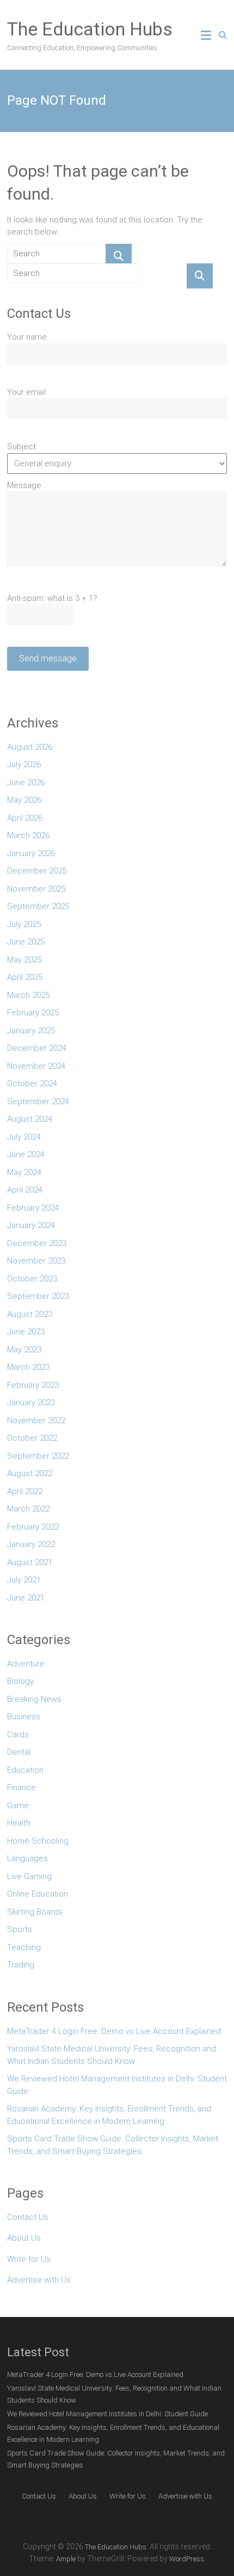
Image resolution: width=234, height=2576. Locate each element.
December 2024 (37, 1048)
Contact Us (28, 2217)
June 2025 (26, 942)
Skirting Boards (35, 1912)
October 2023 (32, 1279)
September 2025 (38, 906)
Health (19, 1823)
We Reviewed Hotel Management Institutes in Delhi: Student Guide (117, 2085)
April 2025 (25, 977)
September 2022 (38, 1456)
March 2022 (28, 1509)
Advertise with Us (39, 2280)
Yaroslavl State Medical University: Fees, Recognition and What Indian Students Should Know (112, 2055)
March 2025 (28, 995)
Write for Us (29, 2259)
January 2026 (31, 853)
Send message (48, 658)
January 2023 (31, 1403)
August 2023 (30, 1314)
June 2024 (26, 1154)
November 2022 (36, 1421)
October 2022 (32, 1438)
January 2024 (31, 1225)
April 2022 (25, 1491)
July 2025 (24, 924)
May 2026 (24, 800)
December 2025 (37, 871)
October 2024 (32, 1084)
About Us (24, 2238)
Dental (19, 1752)
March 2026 (28, 835)
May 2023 (24, 1350)
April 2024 (25, 1190)
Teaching (24, 1947)
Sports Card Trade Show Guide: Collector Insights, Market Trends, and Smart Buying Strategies (113, 2145)
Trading (21, 1965)
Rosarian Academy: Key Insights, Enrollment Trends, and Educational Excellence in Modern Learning (109, 2115)
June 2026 (26, 783)
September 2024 (38, 1102)
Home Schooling (38, 1841)
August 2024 (30, 1119)
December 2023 (37, 1243)
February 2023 (33, 1385)
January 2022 (31, 1544)
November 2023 (36, 1261)
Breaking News (34, 1699)
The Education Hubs (90, 29)
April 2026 (25, 818)
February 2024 (33, 1208)
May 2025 (24, 960)
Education (25, 1770)
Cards (18, 1735)
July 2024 (24, 1137)
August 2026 (30, 747)
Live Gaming (29, 1876)
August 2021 (30, 1562)
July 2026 (24, 765)
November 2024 (36, 1066)
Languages (27, 1858)
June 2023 (26, 1332)
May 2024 (24, 1172)
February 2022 (33, 1527)
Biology (20, 1681)
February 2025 (33, 1013)
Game (18, 1805)
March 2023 (28, 1367)
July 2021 (24, 1580)
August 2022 (30, 1473)
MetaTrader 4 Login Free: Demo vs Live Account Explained (114, 2031)
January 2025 (31, 1031)
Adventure (26, 1664)
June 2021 (26, 1598)
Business (24, 1717)
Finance (21, 1787)
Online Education (38, 1894)
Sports (20, 1929)
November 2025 (36, 889)
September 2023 (38, 1296)
